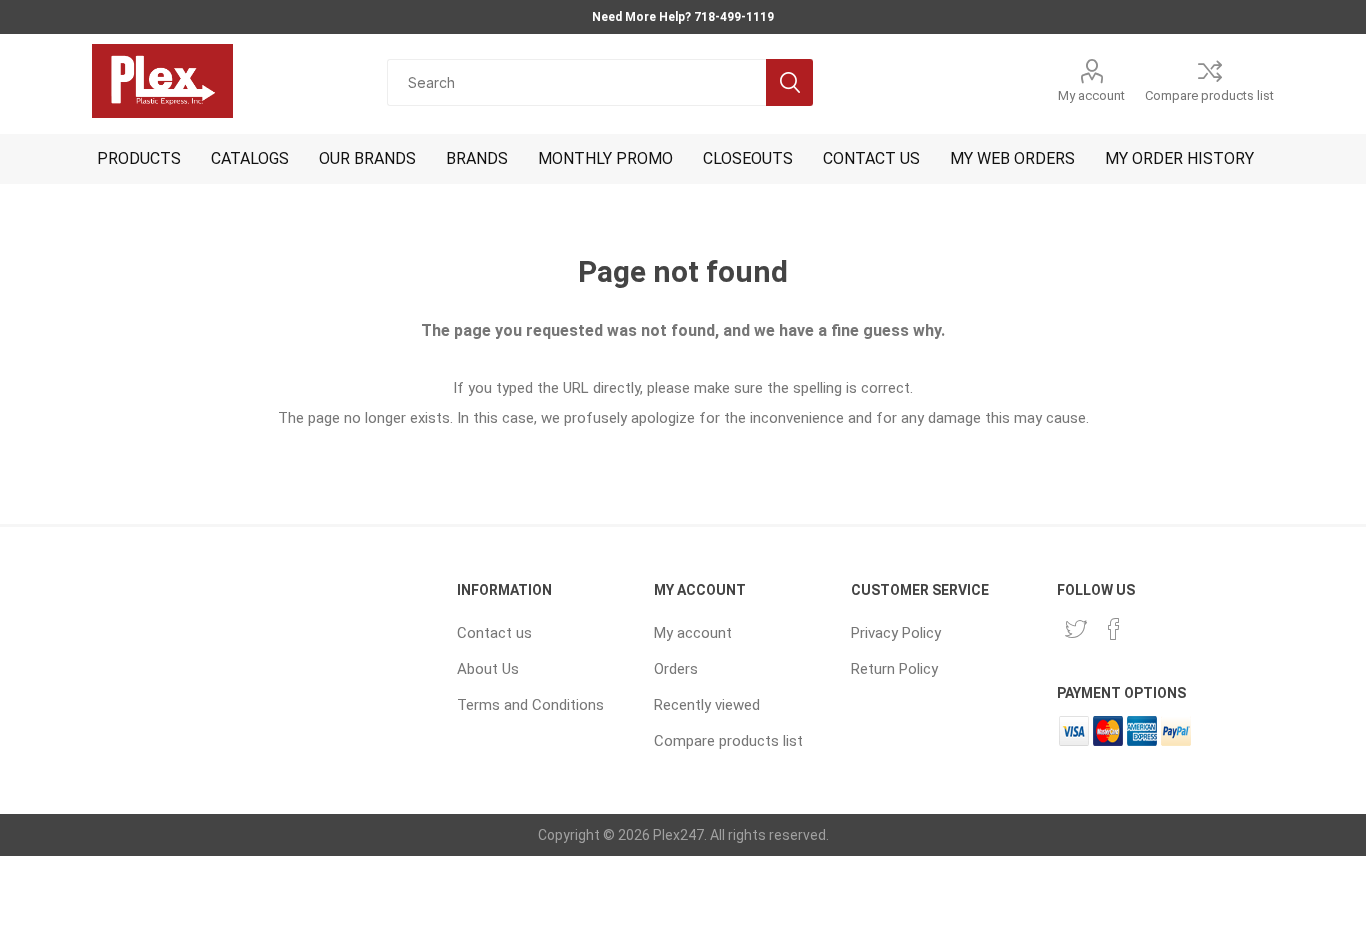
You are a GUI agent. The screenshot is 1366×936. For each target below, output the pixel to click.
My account (1091, 95)
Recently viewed (707, 705)
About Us (488, 669)
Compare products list (1209, 95)
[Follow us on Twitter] (1076, 629)
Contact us (494, 633)
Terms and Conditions (530, 705)
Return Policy (894, 669)
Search (789, 82)
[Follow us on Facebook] (1114, 629)
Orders (676, 669)
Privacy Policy (896, 633)
